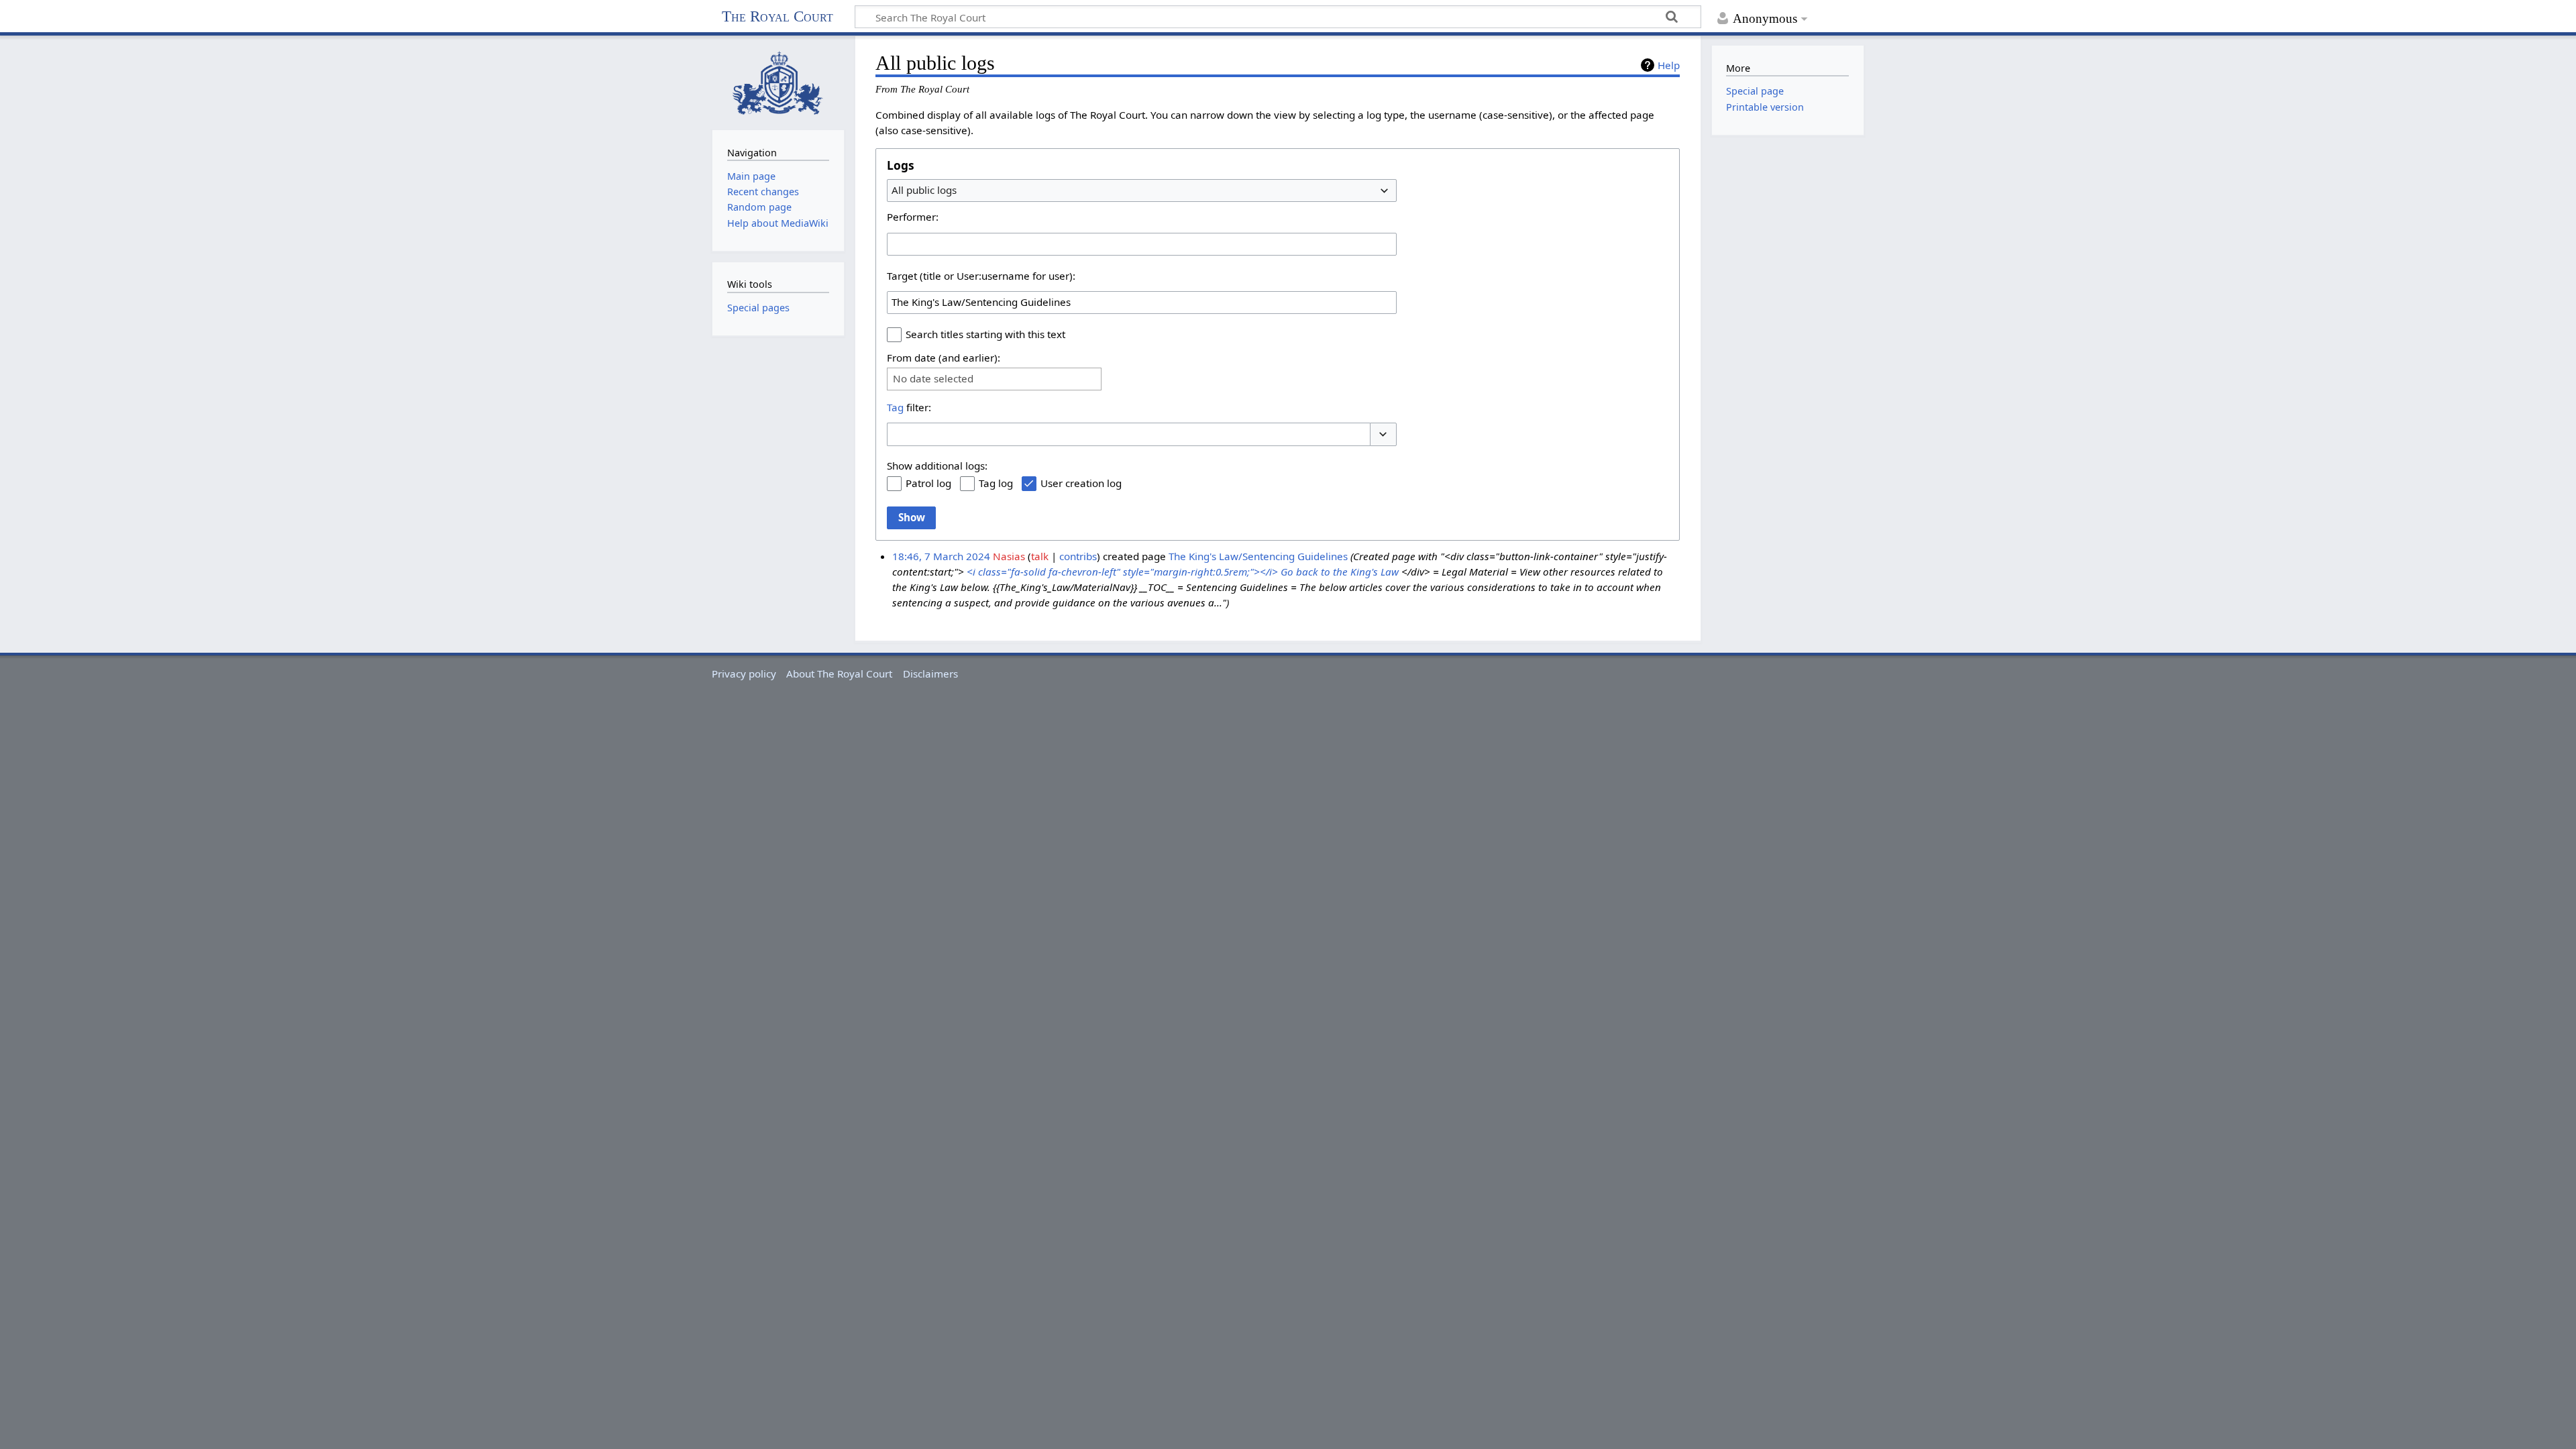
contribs (1078, 556)
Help (1669, 65)
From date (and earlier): (944, 358)
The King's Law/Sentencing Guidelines (1258, 556)
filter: (909, 407)
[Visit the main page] (778, 82)
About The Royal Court (839, 674)
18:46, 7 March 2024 (941, 556)
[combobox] (1142, 191)
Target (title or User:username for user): (981, 276)
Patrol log (928, 483)
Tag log (996, 483)
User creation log (1081, 483)
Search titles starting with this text (985, 334)
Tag (895, 407)
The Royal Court (777, 16)
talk (1040, 556)
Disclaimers (930, 674)
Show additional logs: (937, 466)
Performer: (913, 217)
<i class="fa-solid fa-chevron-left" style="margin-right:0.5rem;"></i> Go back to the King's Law (1183, 572)
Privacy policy (744, 674)
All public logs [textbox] (924, 190)
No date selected (933, 379)
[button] (1383, 434)
